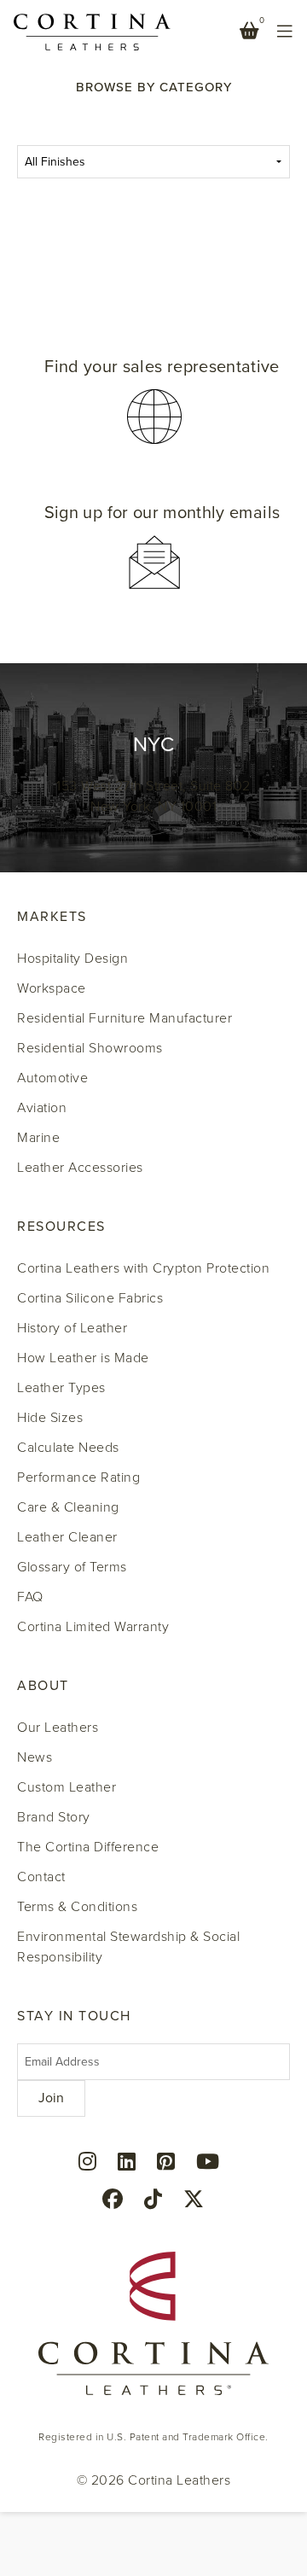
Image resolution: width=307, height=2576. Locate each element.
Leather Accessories (80, 1168)
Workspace (52, 988)
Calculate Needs (68, 1448)
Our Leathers (58, 1728)
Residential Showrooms (90, 1048)
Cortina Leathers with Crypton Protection (143, 1268)
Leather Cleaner (67, 1537)
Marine (38, 1138)
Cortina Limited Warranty (93, 1627)
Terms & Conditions (77, 1907)
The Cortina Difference (88, 1847)
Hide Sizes (50, 1418)
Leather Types (61, 1388)
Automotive (52, 1078)
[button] (153, 402)
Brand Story (54, 1817)
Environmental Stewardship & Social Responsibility (128, 1947)
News (35, 1757)
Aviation (42, 1108)
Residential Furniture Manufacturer (125, 1018)
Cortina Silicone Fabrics (90, 1298)
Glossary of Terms (72, 1567)
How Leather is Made (83, 1358)
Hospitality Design (72, 959)
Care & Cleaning (68, 1507)
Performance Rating (78, 1477)
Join (51, 2098)
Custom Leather (67, 1787)
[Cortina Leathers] (92, 31)
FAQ (30, 1597)
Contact (41, 1877)
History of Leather (72, 1328)
